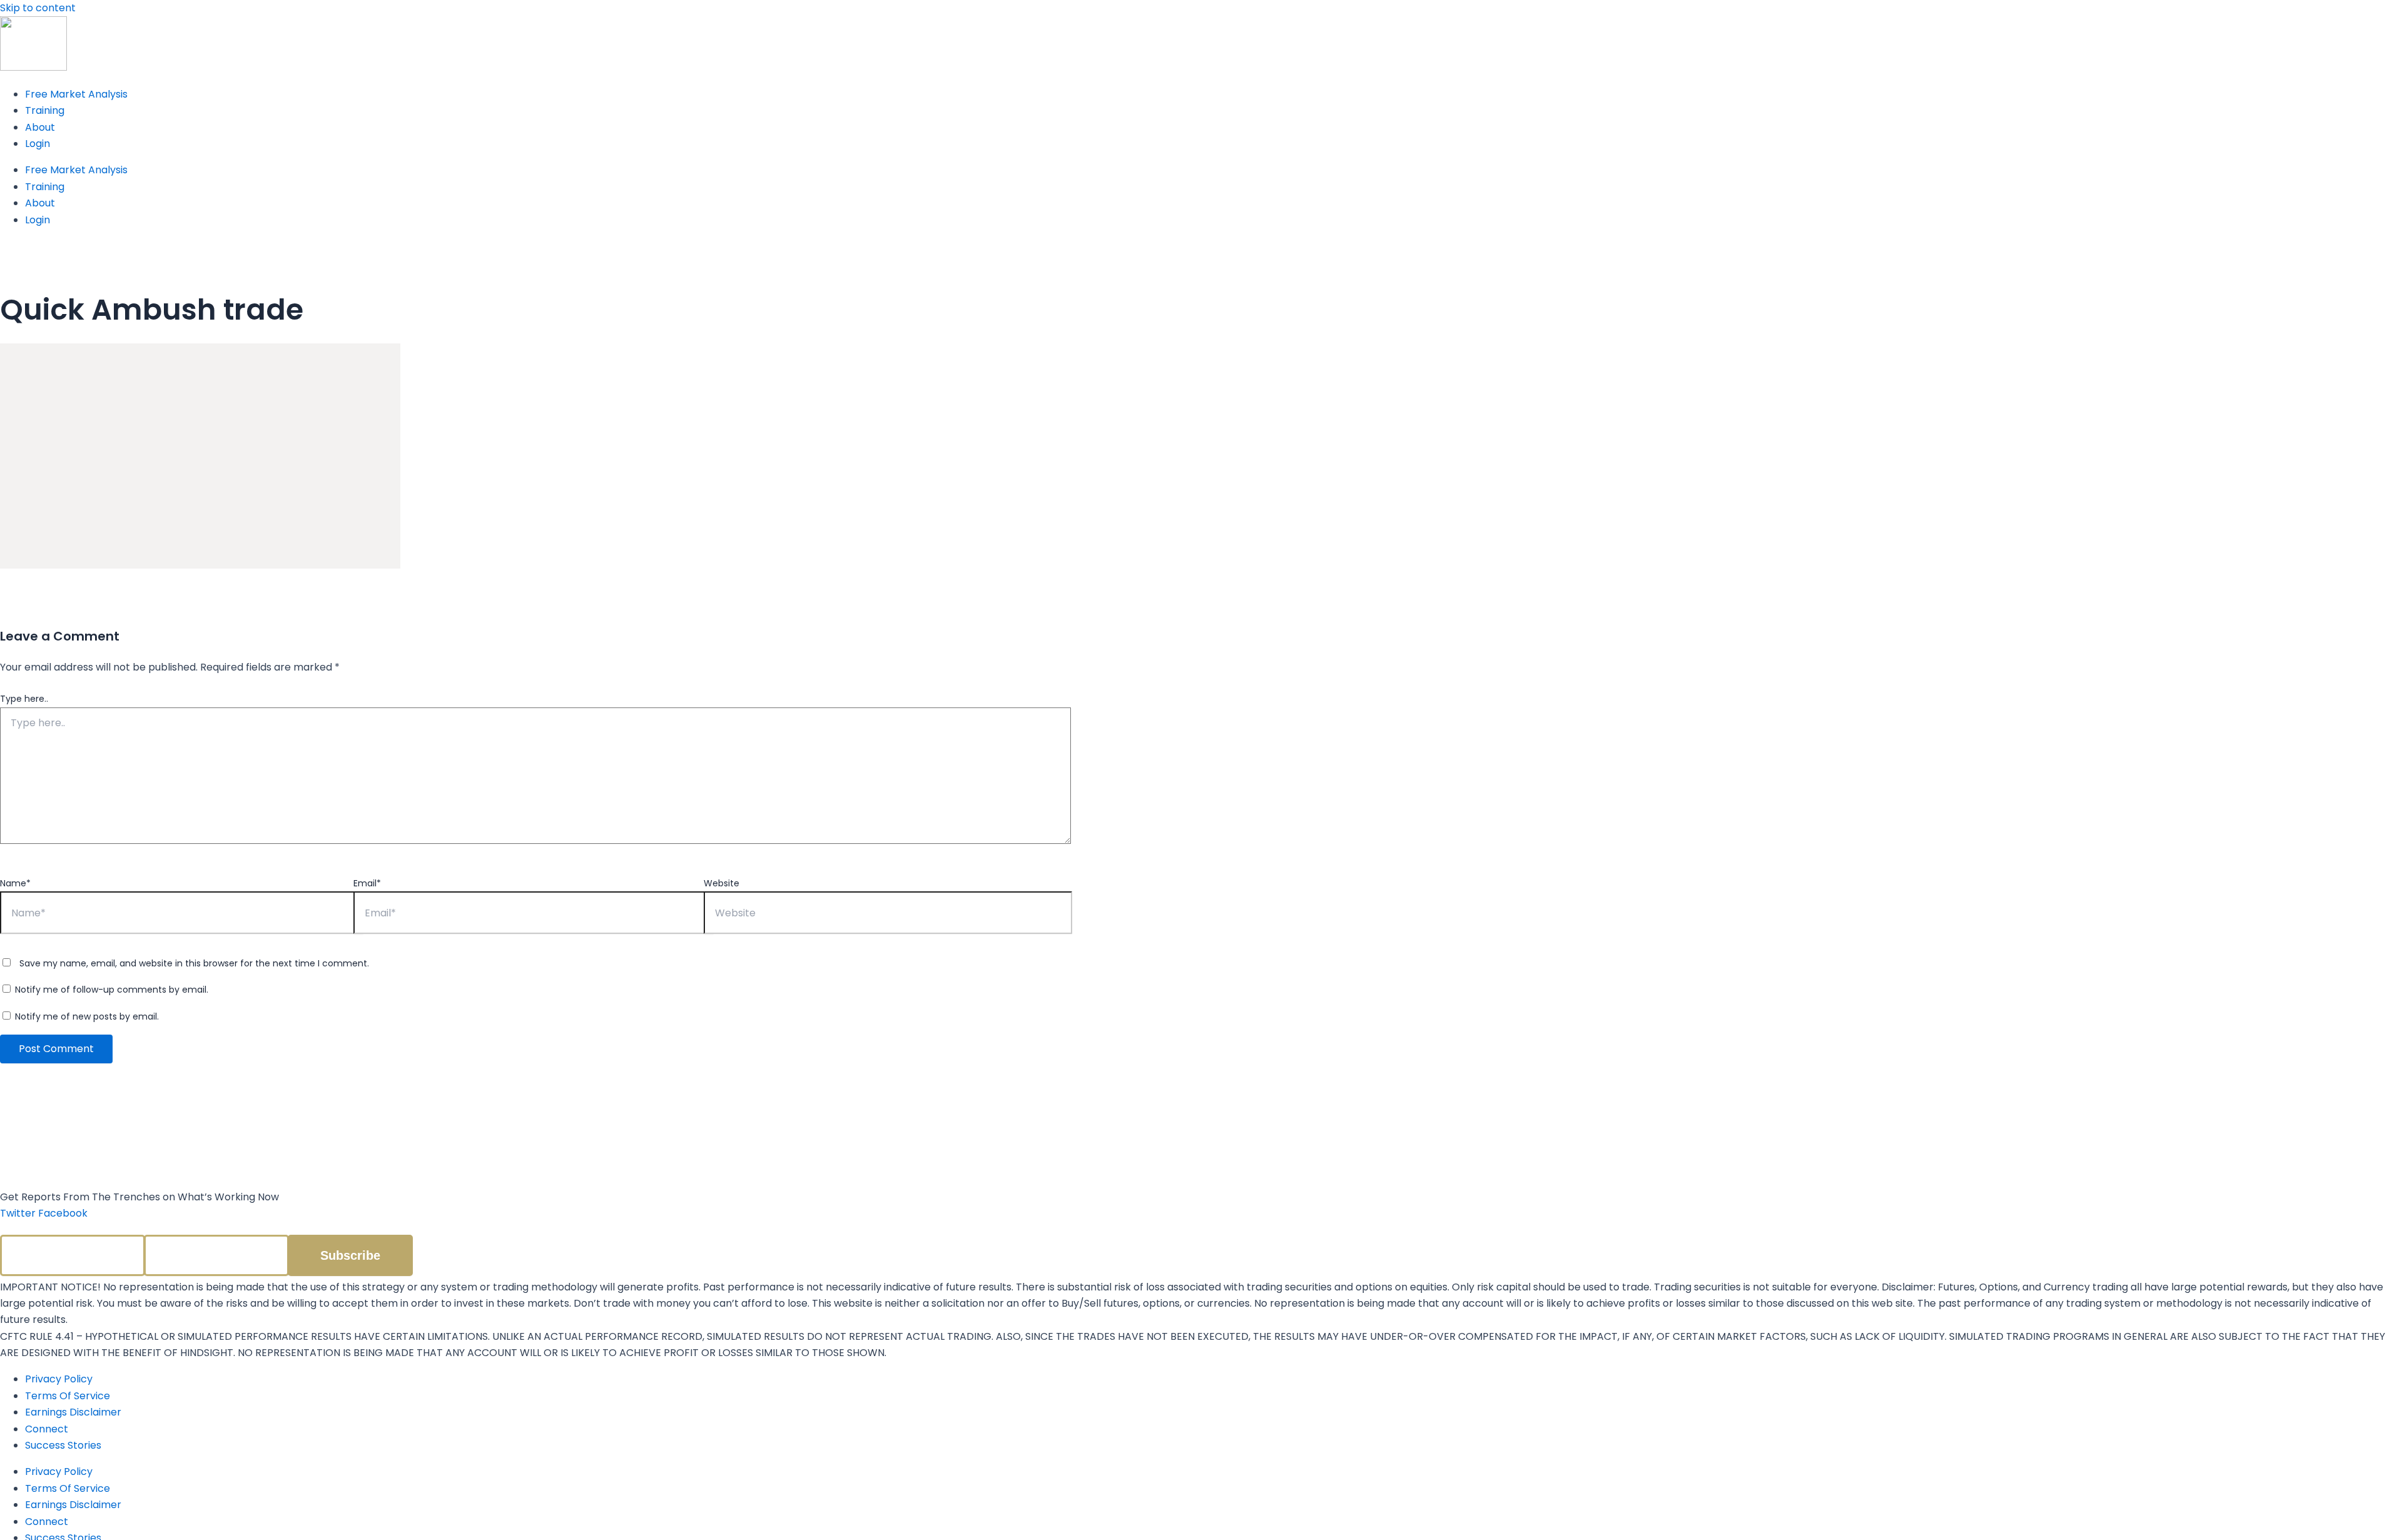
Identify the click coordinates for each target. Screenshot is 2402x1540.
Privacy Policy (59, 1379)
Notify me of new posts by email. (87, 1016)
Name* (15, 883)
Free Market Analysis (76, 94)
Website (722, 883)
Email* (367, 883)
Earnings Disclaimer (73, 1412)
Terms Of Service (68, 1396)
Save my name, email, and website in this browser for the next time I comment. (194, 963)
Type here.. (24, 699)
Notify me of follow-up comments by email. (112, 990)
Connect (47, 1429)
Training (45, 110)
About (40, 127)
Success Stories (63, 1445)
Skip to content (38, 8)
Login (38, 144)
